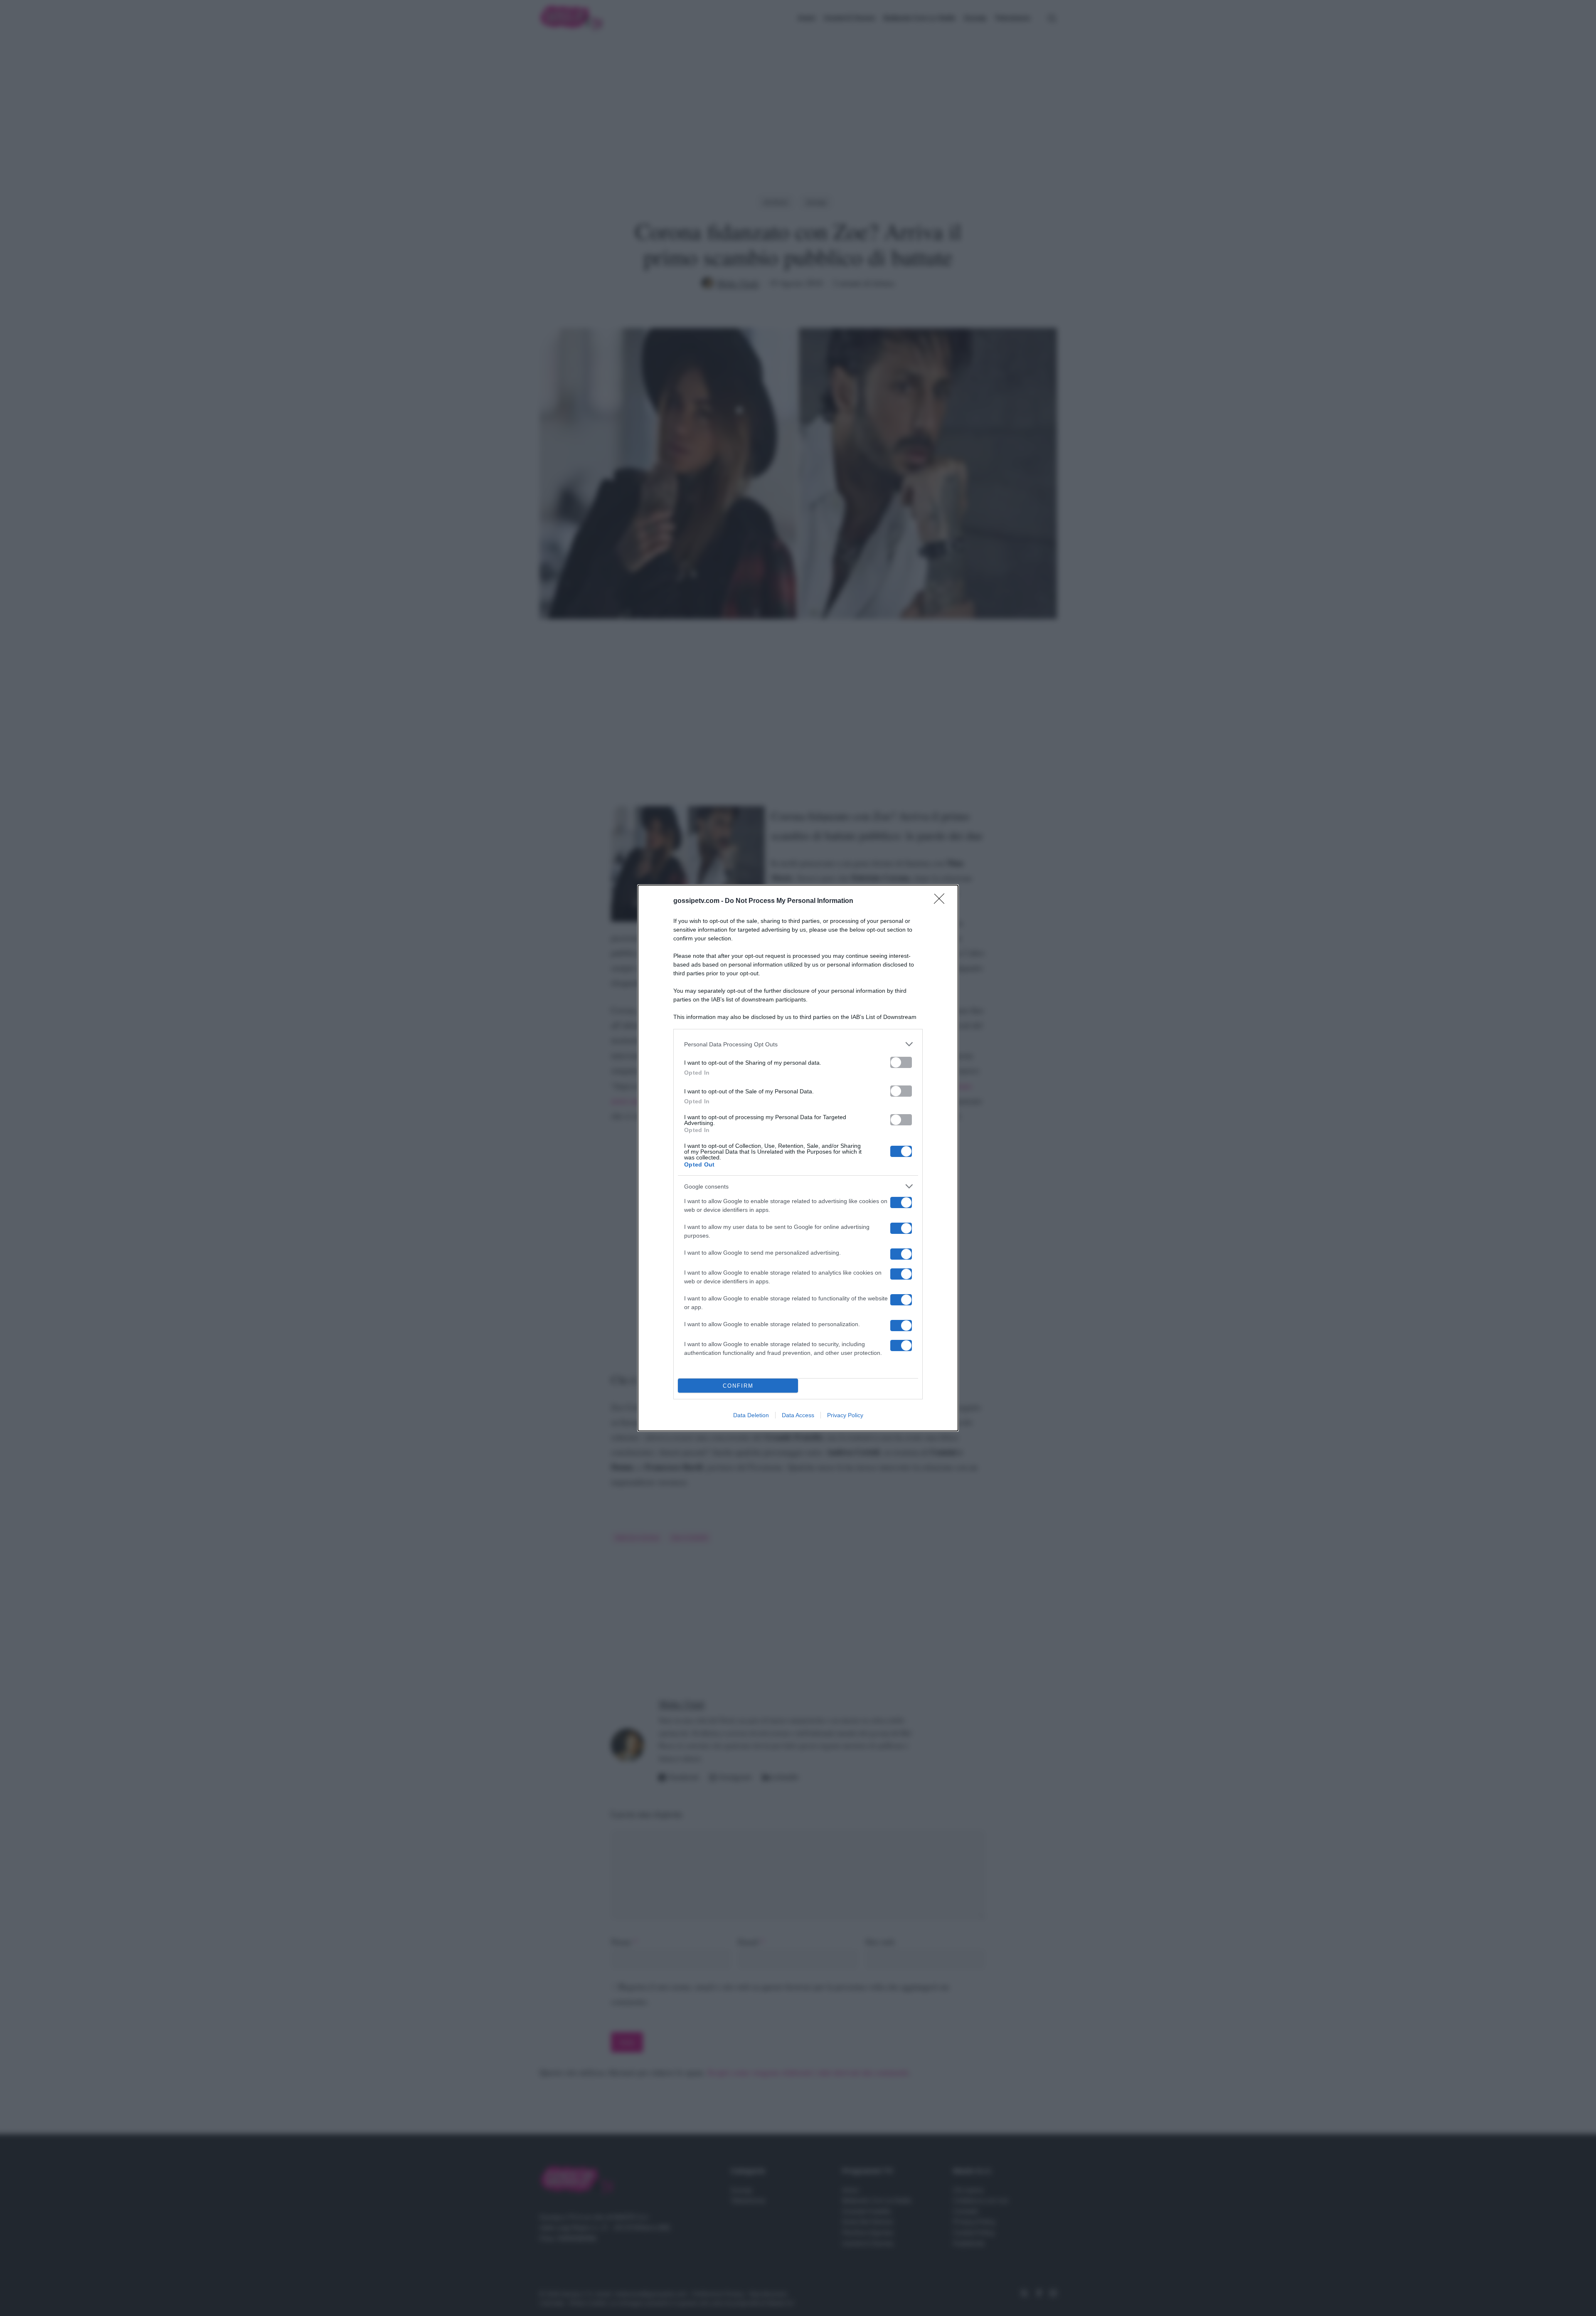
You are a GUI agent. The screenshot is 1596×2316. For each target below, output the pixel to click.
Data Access (798, 1415)
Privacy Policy (845, 1415)
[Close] (942, 901)
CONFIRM (738, 1386)
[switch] (901, 1062)
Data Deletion (751, 1415)
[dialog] (798, 1158)
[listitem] (798, 1044)
